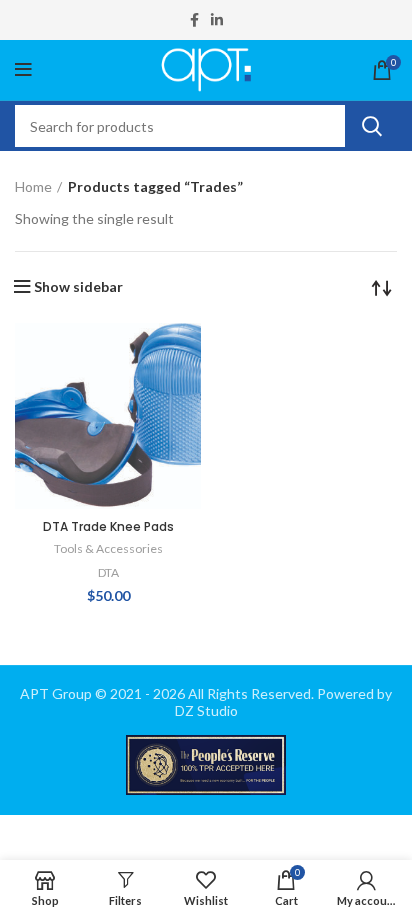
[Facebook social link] (194, 20)
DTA (108, 572)
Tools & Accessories (108, 548)
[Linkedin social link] (217, 20)
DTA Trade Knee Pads (108, 526)
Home (33, 186)
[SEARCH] (371, 126)
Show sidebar (78, 287)
